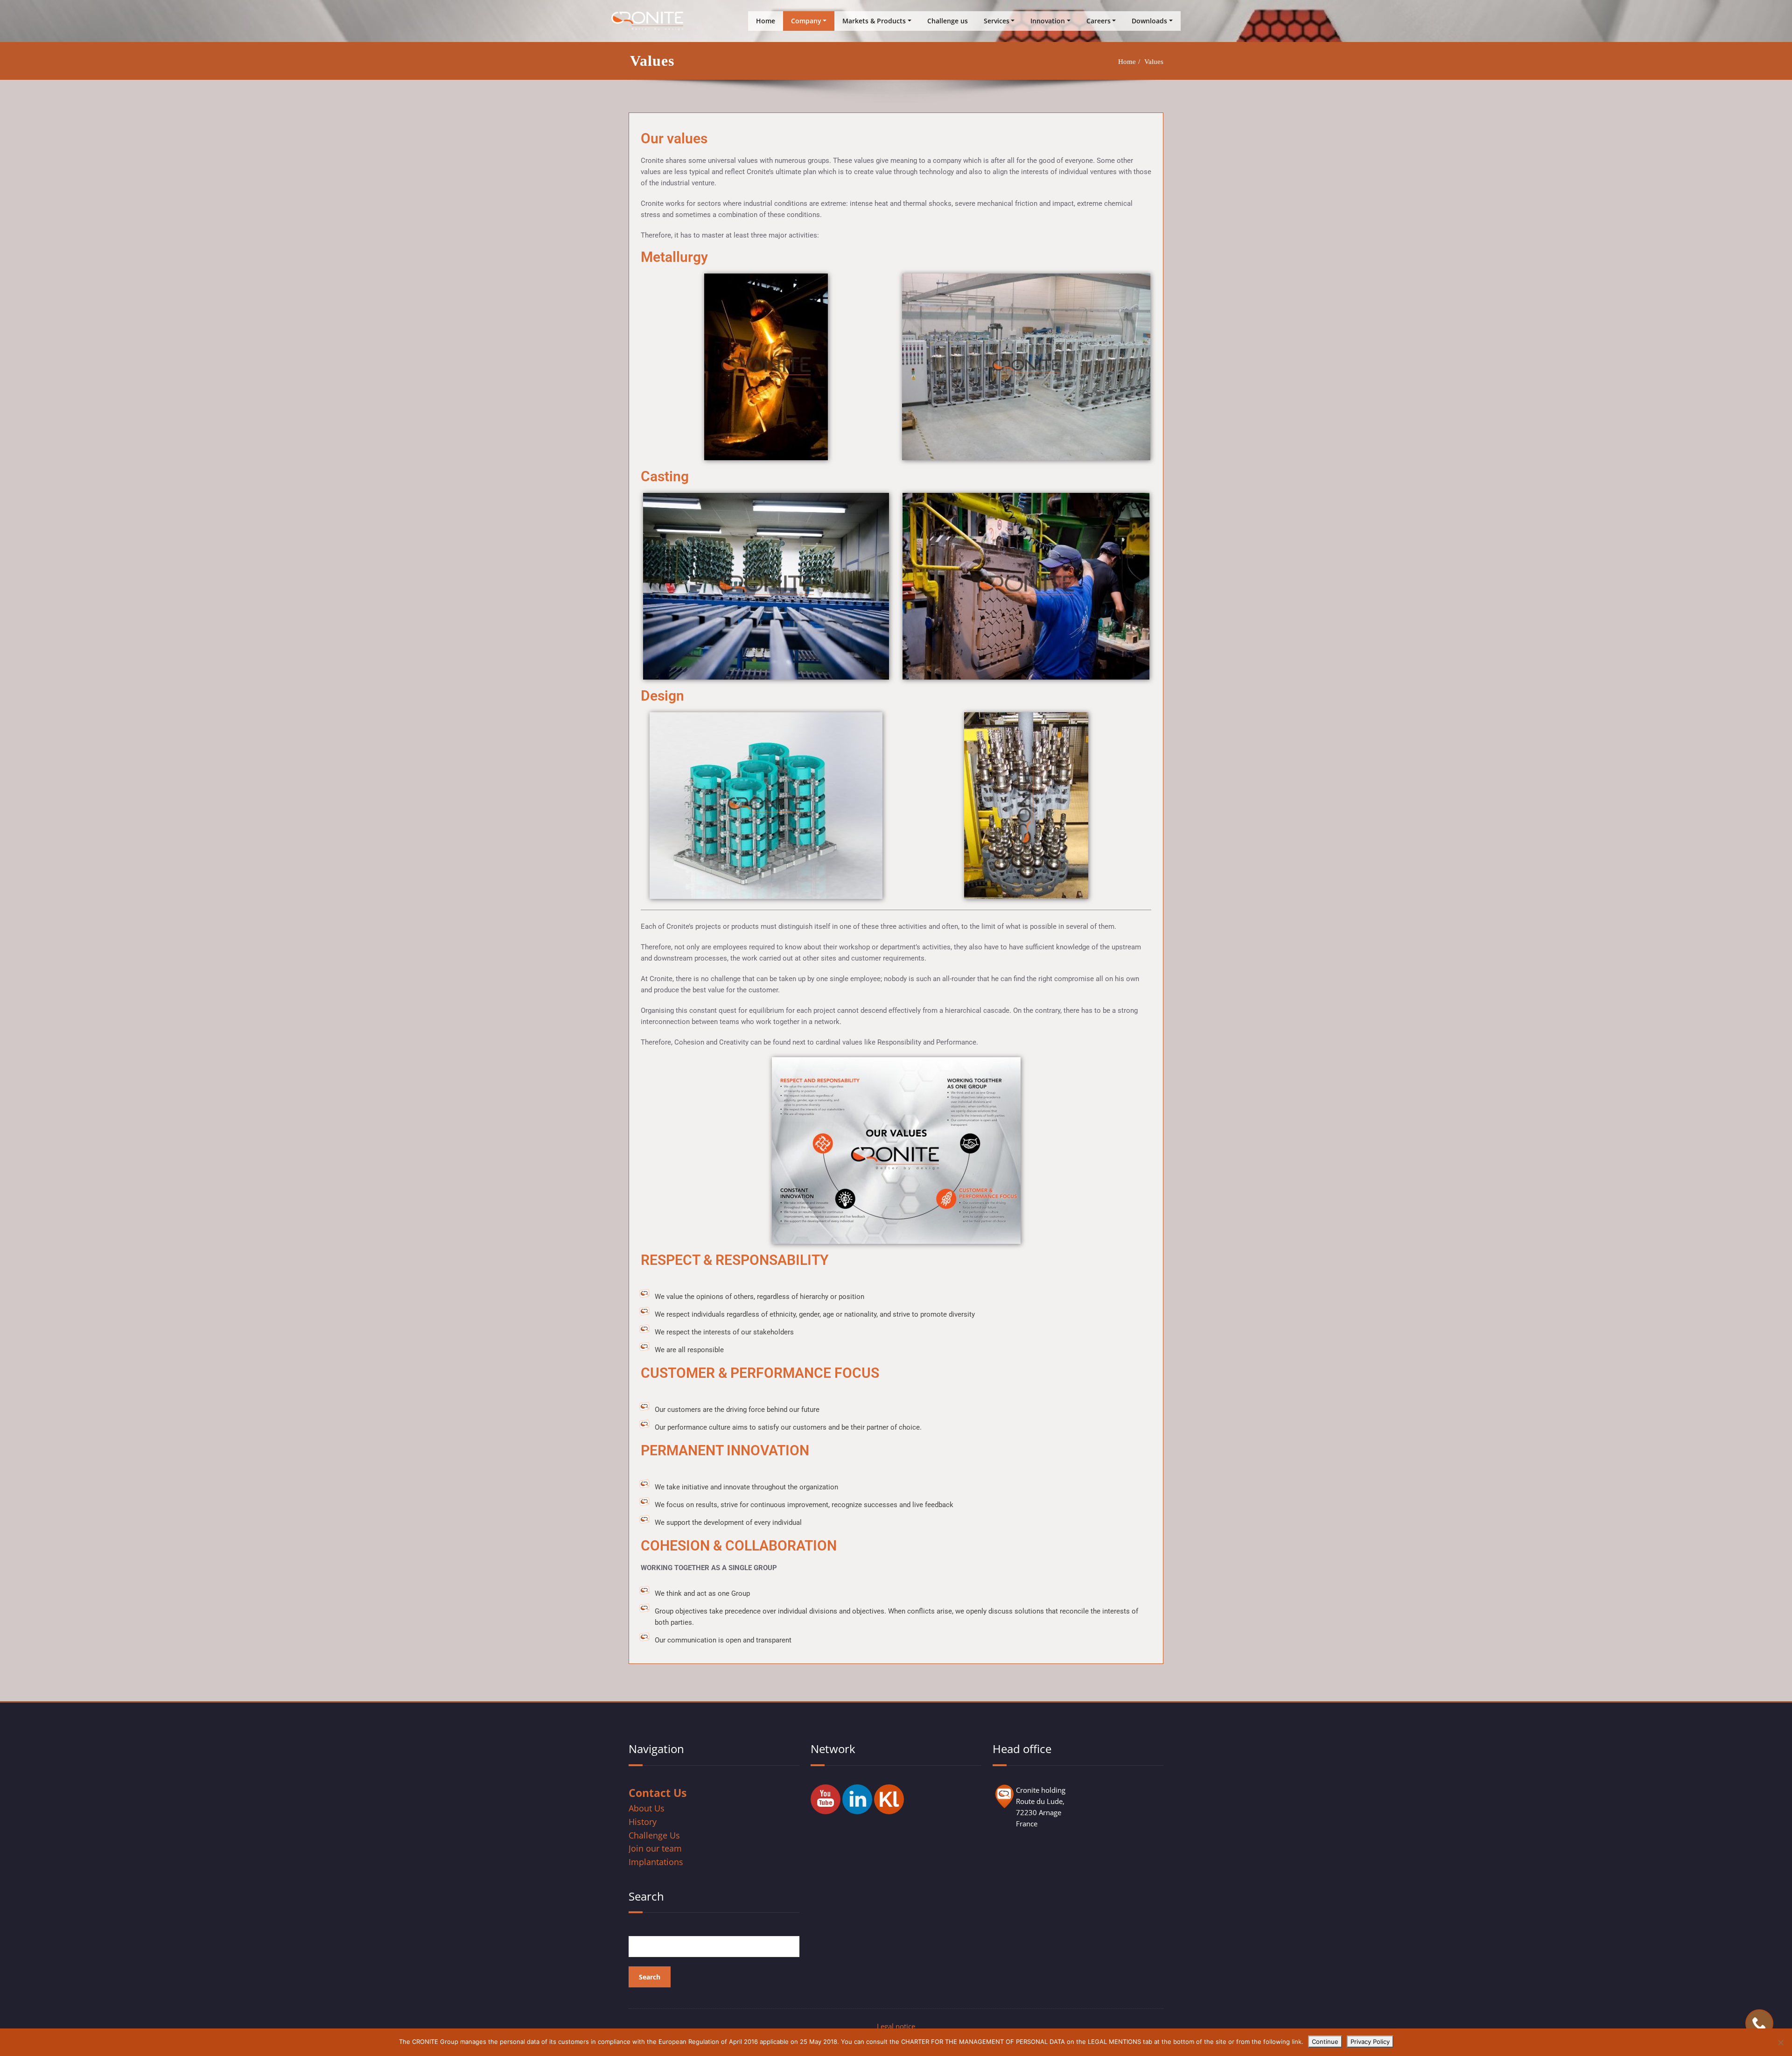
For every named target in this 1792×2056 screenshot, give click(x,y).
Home (766, 21)
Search (646, 1896)
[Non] (1780, 2042)
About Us (647, 1808)
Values (1154, 62)
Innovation (1048, 21)
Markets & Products (874, 21)
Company (806, 21)
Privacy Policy (1370, 2042)
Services (997, 21)
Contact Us (658, 1793)
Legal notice (896, 2026)
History (643, 1822)
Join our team (655, 1848)
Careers (1099, 21)
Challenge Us (654, 1835)
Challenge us (948, 21)
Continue (1325, 2042)
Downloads (1149, 21)
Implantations (656, 1862)
